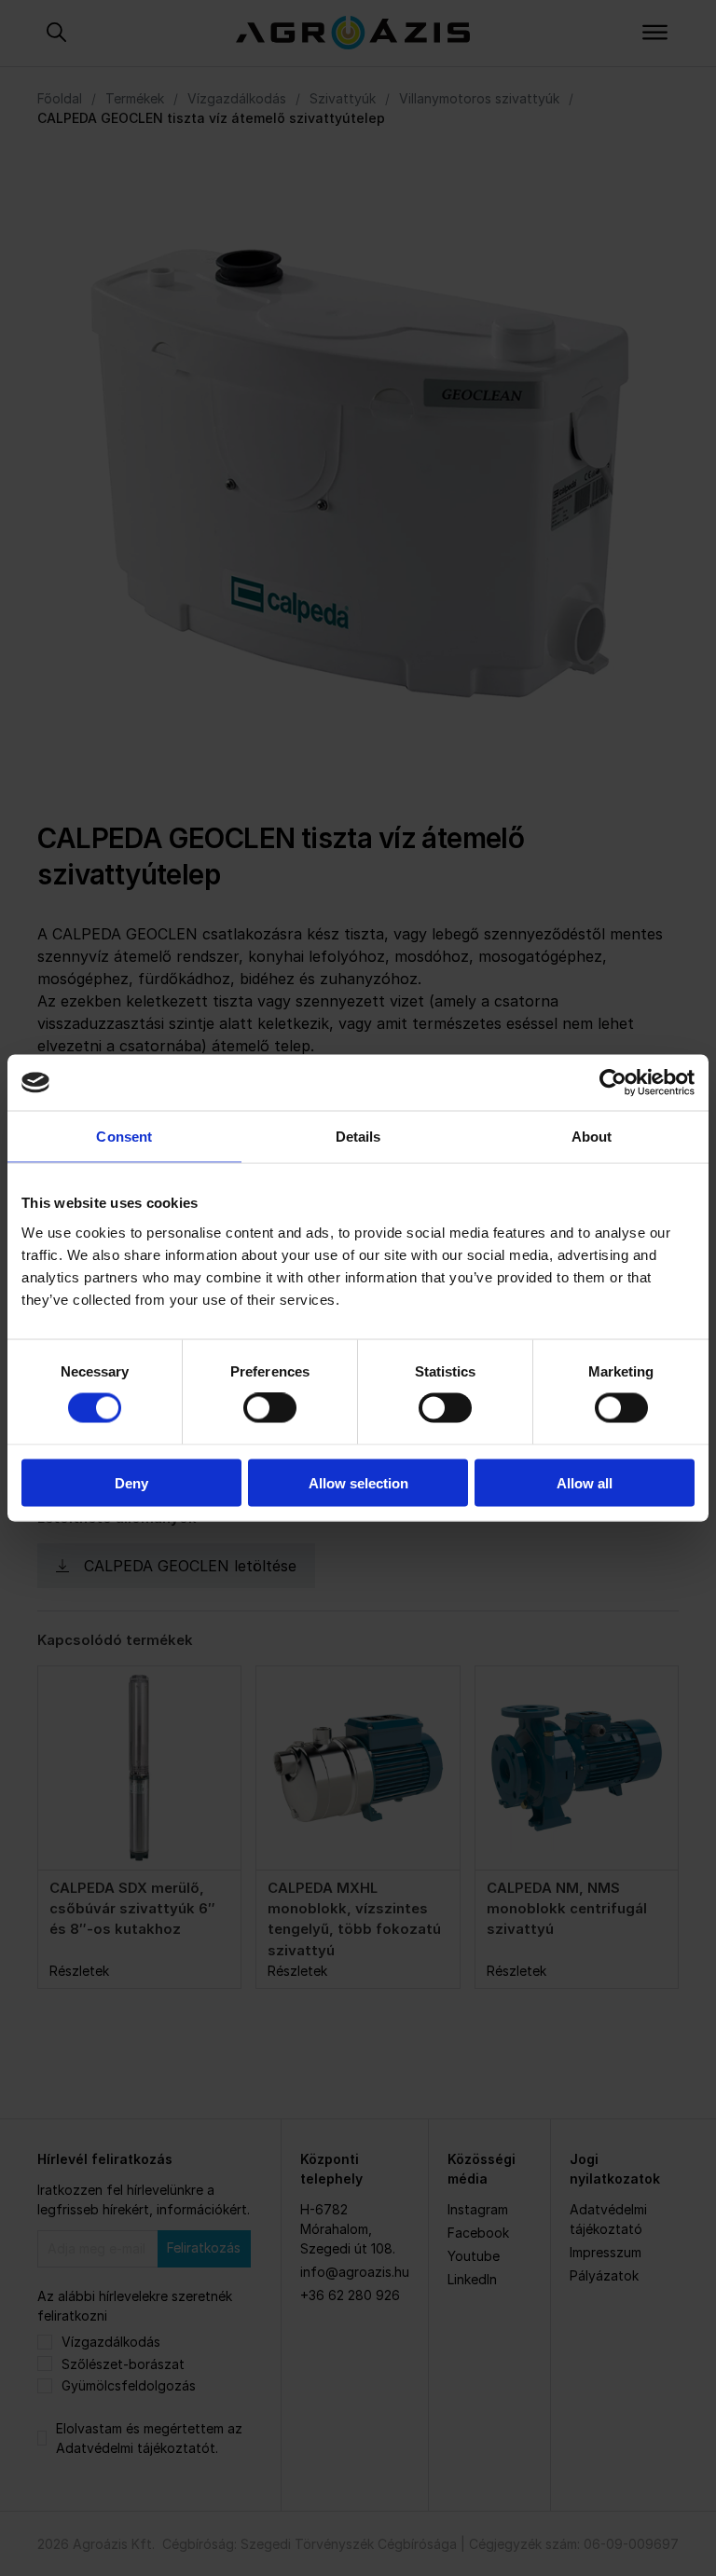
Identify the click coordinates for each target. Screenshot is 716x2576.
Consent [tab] (124, 1137)
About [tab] (592, 1137)
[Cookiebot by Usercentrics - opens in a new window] (613, 1083)
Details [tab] (358, 1137)
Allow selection (358, 1482)
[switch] (270, 1408)
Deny (131, 1482)
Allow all (585, 1482)
